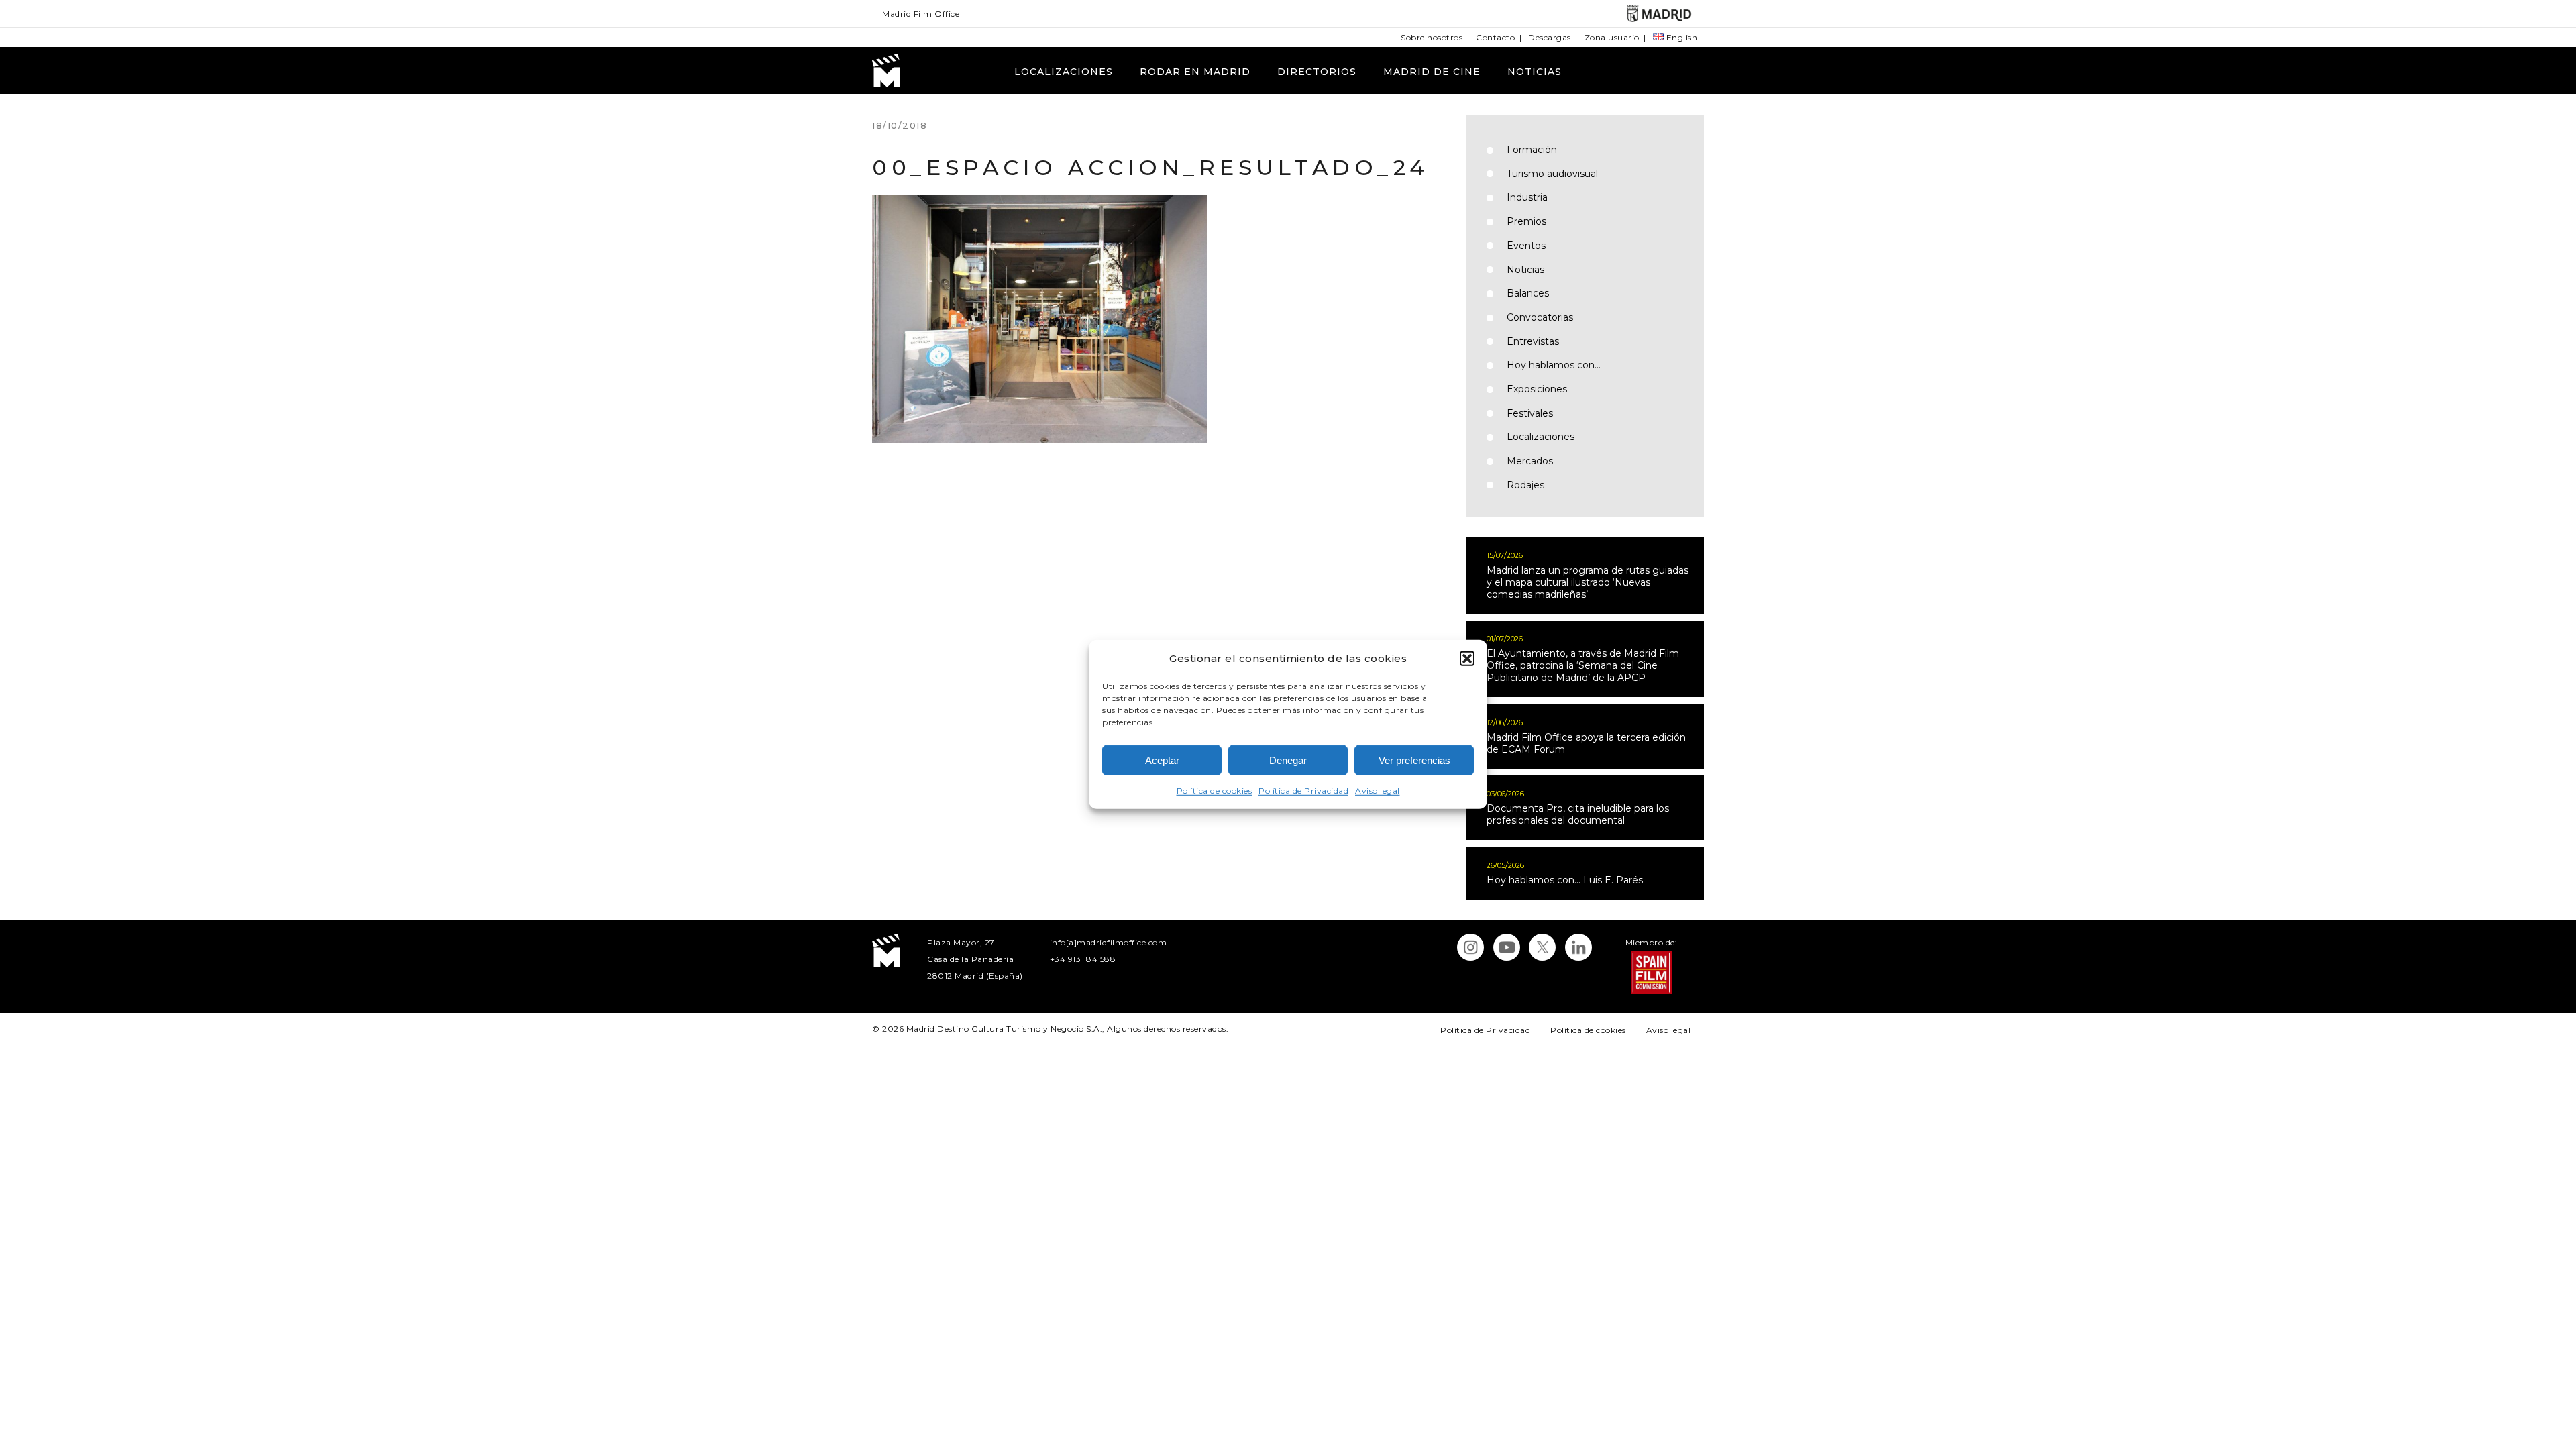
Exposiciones (1537, 389)
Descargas (1550, 37)
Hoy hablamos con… (1554, 365)
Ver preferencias (1414, 760)
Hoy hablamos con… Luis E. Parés (1565, 880)
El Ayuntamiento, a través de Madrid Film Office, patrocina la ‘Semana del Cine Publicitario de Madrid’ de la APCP (1583, 665)
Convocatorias (1540, 317)
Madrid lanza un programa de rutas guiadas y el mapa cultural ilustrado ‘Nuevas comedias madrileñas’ (1588, 582)
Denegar (1288, 760)
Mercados (1530, 461)
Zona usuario (1612, 37)
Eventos (1526, 246)
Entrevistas (1533, 341)
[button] (1467, 658)
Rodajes (1525, 485)
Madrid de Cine (1432, 72)
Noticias (1535, 72)
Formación (1532, 150)
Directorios (1317, 72)
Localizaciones (1064, 72)
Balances (1528, 293)
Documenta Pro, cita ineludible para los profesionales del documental (1578, 814)
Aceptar (1162, 760)
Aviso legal (1378, 791)
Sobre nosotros (1432, 37)
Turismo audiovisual (1552, 174)
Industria (1527, 197)
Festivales (1530, 413)
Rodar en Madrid (1195, 72)
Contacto (1495, 37)
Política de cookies (1215, 791)
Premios (1526, 221)
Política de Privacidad (1303, 791)
